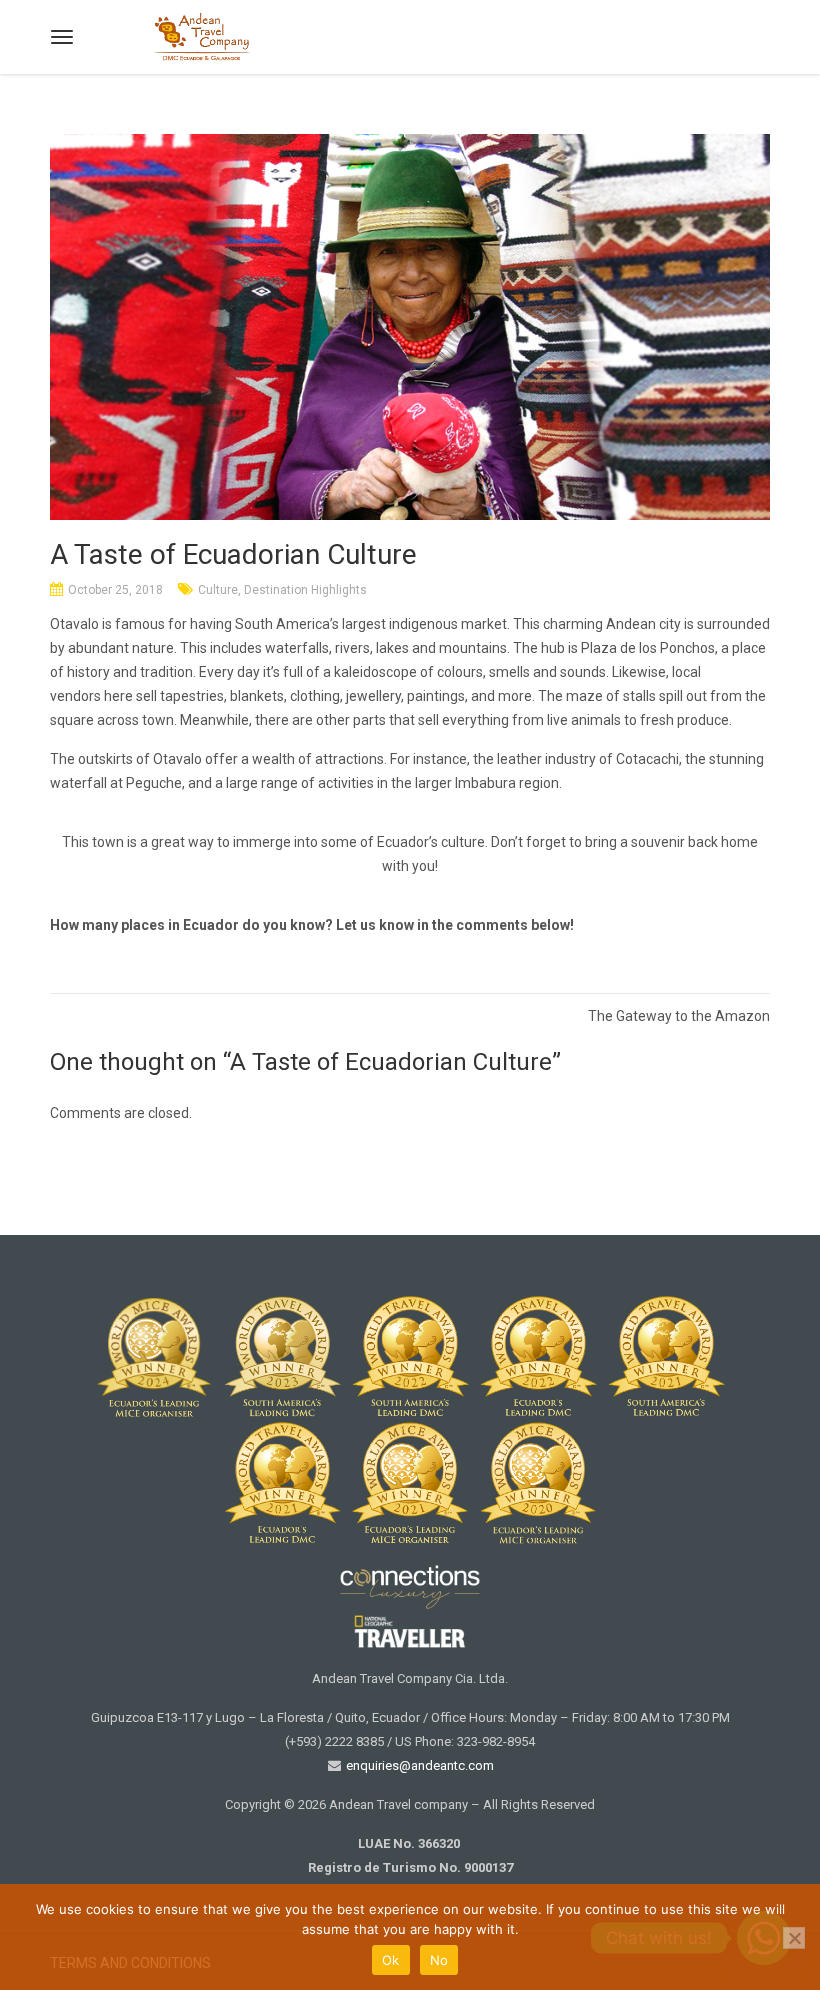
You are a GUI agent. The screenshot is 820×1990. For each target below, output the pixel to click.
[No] (794, 1938)
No (439, 1960)
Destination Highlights (305, 590)
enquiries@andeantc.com (418, 1765)
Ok (391, 1960)
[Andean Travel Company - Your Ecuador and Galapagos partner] (202, 34)
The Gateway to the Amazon (679, 1016)
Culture (218, 590)
